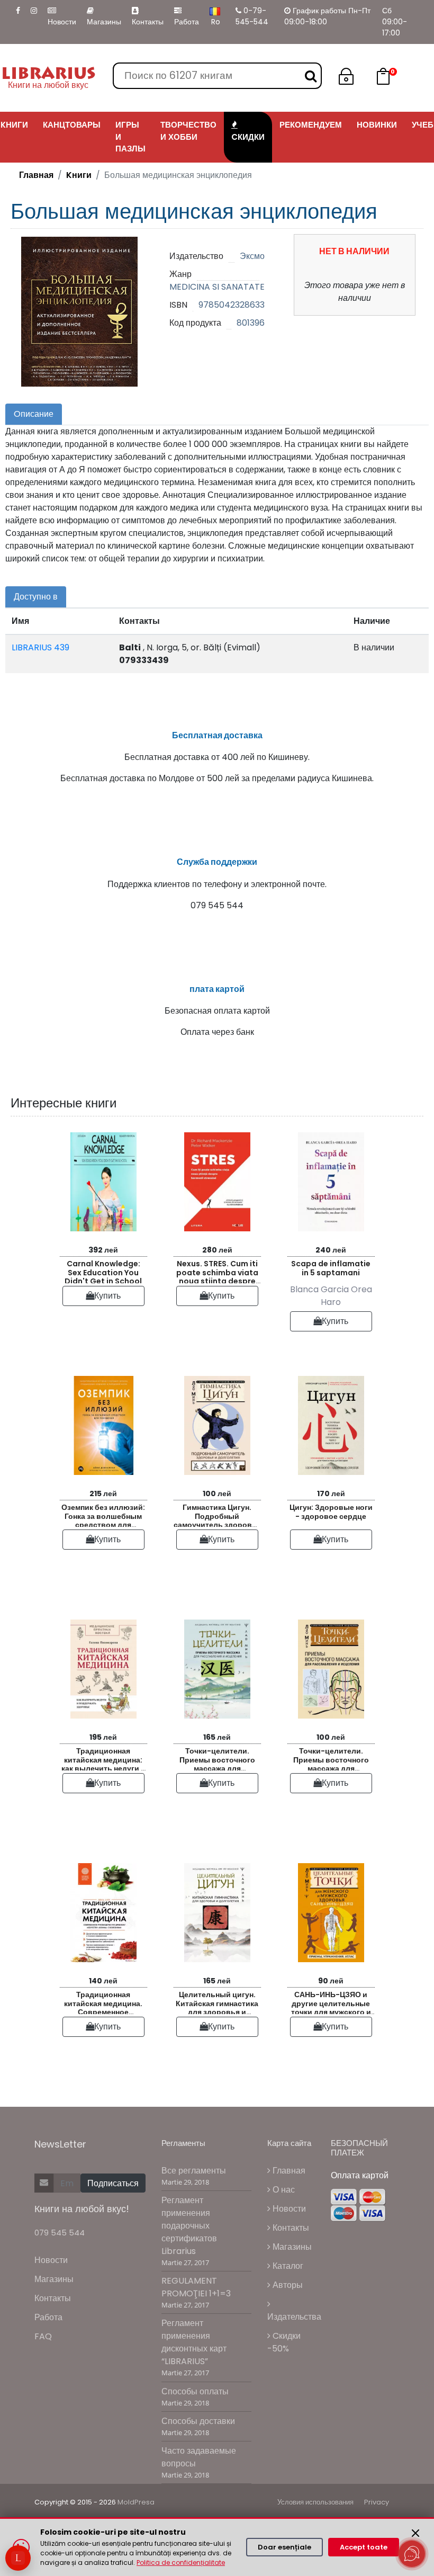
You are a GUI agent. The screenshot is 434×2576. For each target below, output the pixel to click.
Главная (36, 175)
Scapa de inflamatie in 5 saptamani (331, 1268)
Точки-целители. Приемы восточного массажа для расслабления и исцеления (217, 1758)
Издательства (294, 2317)
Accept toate (364, 2547)
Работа (187, 22)
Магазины (104, 22)
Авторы (287, 2285)
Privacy (377, 2502)
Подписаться (113, 2183)
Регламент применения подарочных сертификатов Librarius (189, 2226)
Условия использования (315, 2502)
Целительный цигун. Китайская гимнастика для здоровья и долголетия (217, 2002)
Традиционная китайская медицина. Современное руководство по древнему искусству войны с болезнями (103, 2002)
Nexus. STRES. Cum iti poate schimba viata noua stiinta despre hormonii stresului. (217, 1271)
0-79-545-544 (252, 16)
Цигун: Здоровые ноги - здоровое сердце (331, 1512)
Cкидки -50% (284, 2342)
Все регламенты (194, 2171)
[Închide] (415, 2533)
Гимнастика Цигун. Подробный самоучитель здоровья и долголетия (217, 1514)
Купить (107, 1296)
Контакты (148, 22)
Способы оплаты (195, 2391)
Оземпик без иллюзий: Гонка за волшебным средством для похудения (103, 1514)
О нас (283, 2190)
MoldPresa (136, 2502)
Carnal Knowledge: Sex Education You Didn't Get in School (103, 1271)
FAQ (43, 2336)
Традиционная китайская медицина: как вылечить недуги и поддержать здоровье (103, 1758)
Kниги (79, 175)
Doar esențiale (284, 2547)
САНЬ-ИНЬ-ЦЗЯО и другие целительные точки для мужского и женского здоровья (331, 2002)
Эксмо (252, 256)
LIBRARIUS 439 (40, 647)
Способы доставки (198, 2421)
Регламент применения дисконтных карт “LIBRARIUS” (194, 2342)
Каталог (287, 2266)
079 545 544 (60, 2233)
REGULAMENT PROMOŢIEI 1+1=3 (196, 2287)
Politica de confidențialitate (181, 2562)
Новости (62, 22)
